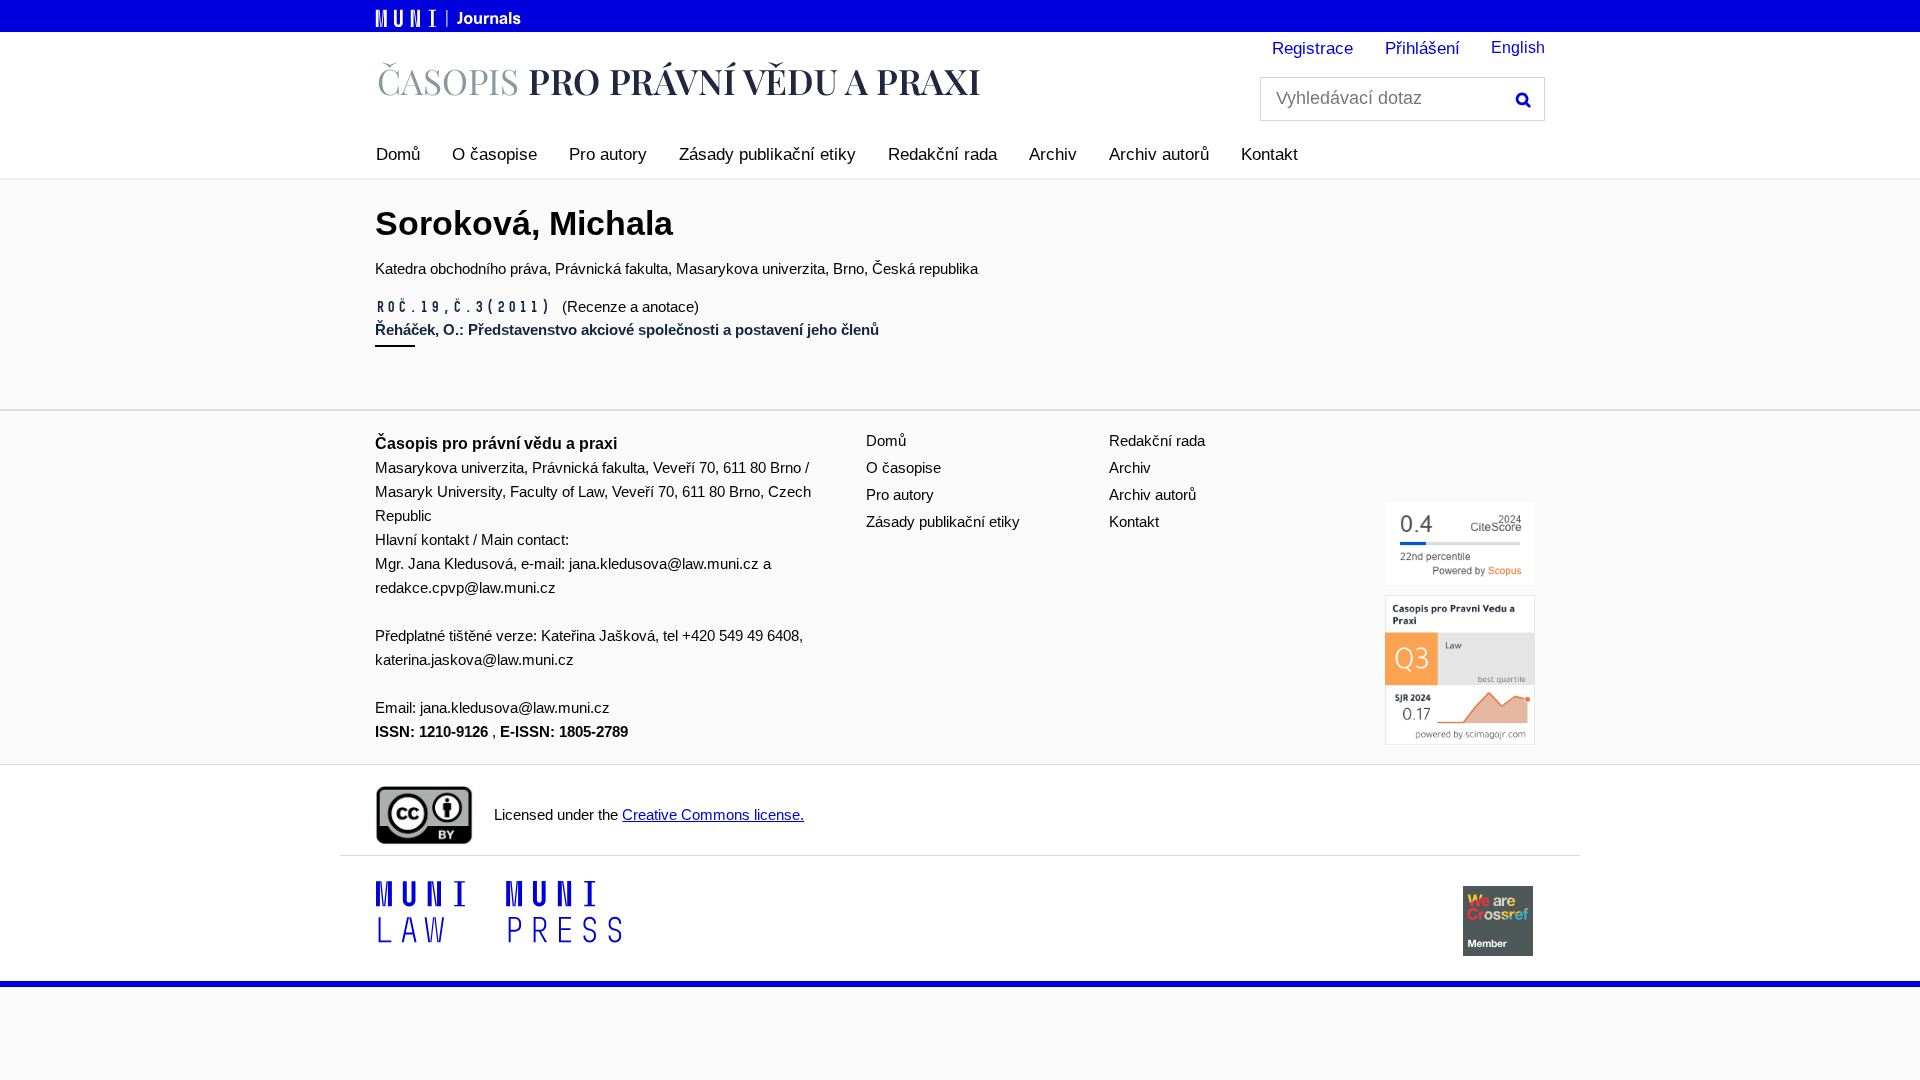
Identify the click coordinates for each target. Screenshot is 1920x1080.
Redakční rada (942, 154)
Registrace (1312, 48)
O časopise (494, 154)
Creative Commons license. (713, 814)
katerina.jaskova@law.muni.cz (474, 659)
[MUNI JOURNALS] (450, 15)
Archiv (1053, 154)
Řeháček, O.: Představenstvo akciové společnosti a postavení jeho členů (627, 329)
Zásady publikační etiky (767, 154)
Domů (398, 154)
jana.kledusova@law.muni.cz (664, 563)
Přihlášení (1422, 48)
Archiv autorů (1159, 154)
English (1518, 47)
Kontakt (1269, 154)
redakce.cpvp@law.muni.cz (465, 587)
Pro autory (608, 154)
